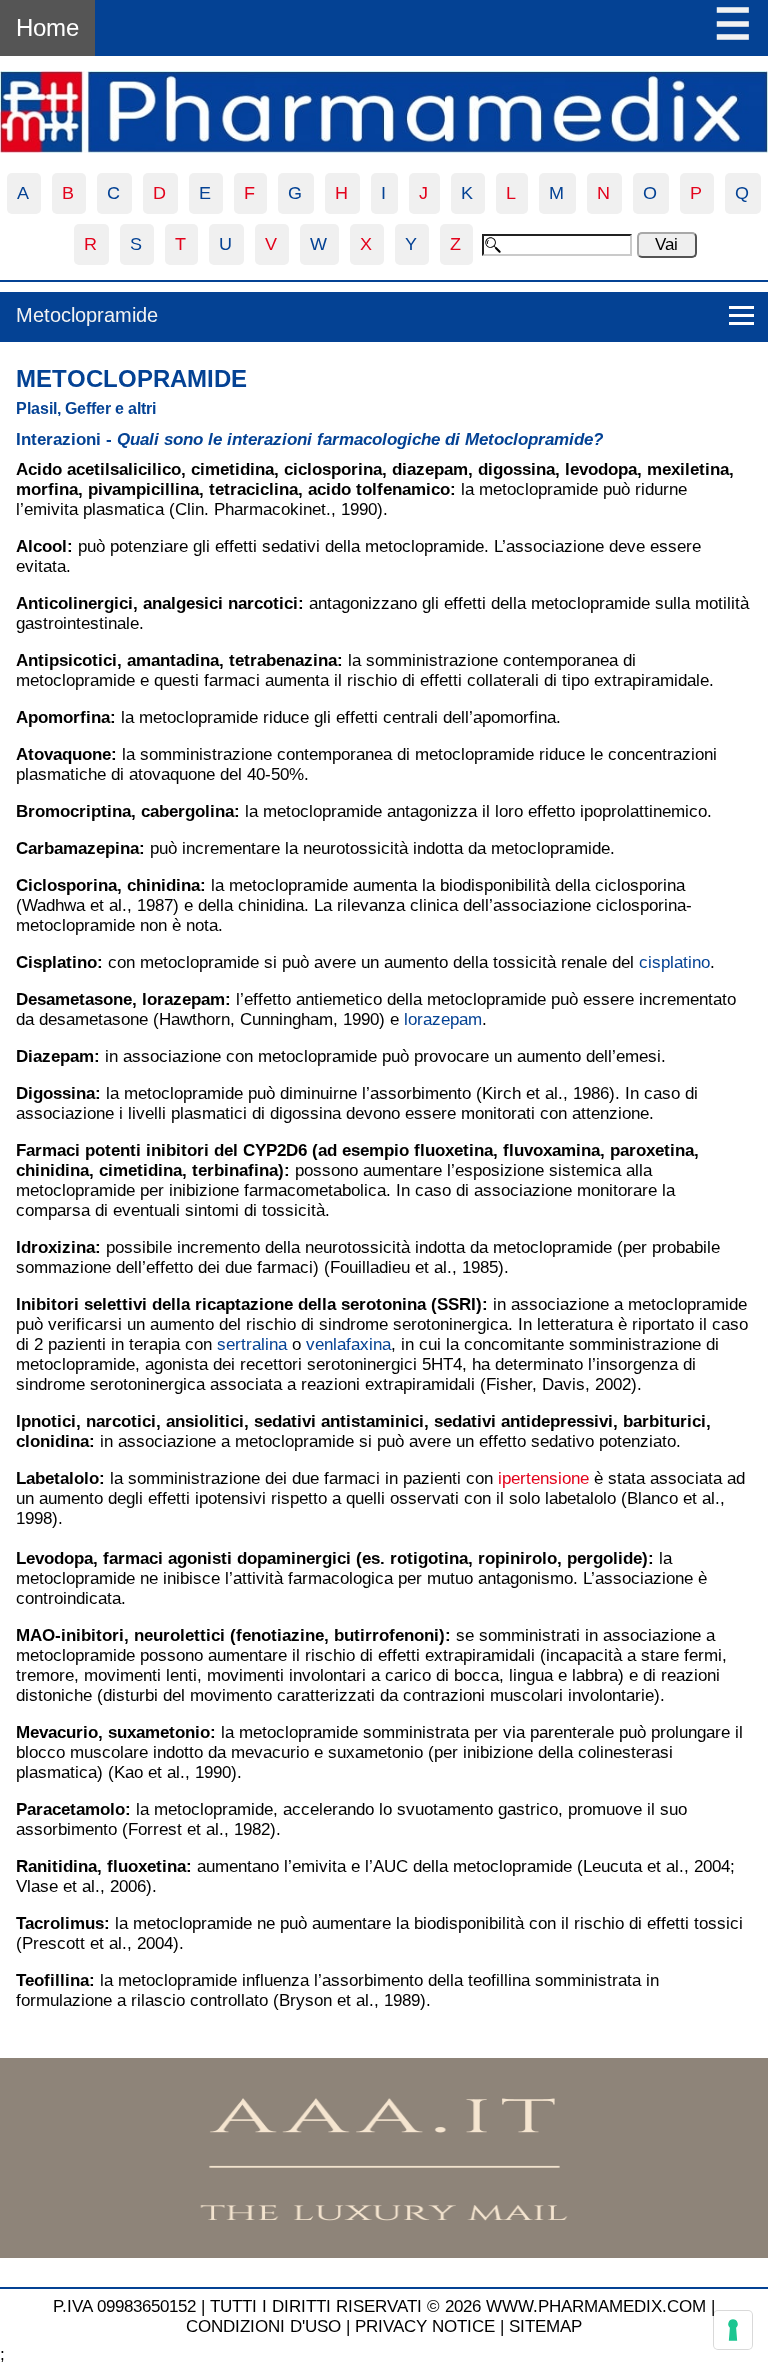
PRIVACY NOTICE (425, 2326)
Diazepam (55, 1056)
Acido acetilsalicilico (98, 469)
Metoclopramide (87, 315)
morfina (47, 489)
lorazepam (183, 999)
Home (47, 27)
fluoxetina (453, 1150)
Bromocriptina (73, 811)
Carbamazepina (77, 848)
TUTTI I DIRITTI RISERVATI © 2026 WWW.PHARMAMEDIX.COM (458, 2306)
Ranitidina (56, 1866)
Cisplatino (56, 962)
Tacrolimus (60, 1923)
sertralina (252, 1344)
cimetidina (232, 469)
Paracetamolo (70, 1809)
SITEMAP (545, 2326)
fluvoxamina (551, 1150)
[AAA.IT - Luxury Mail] (384, 2252)
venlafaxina (348, 1344)
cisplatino (674, 962)
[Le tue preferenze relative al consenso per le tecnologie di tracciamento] (733, 2330)
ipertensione (543, 1478)
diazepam (430, 469)
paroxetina (652, 1150)
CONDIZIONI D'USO (263, 2326)
